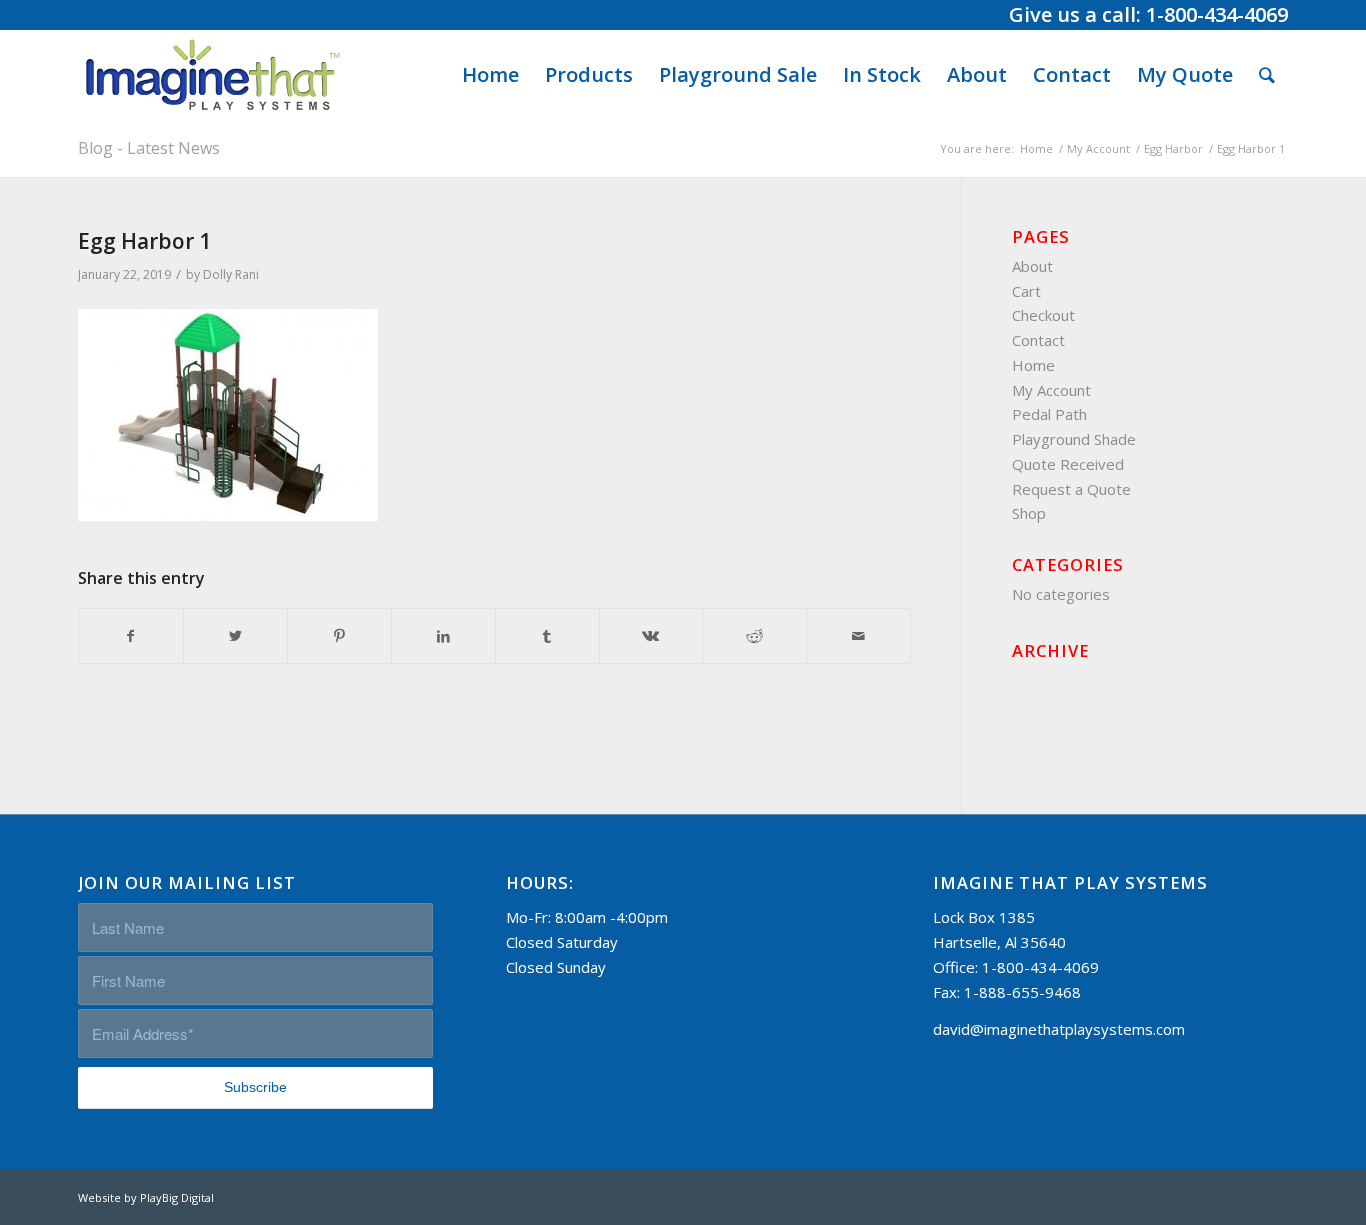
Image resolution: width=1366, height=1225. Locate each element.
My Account (1051, 390)
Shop (1029, 513)
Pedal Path (1049, 414)
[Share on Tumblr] (547, 636)
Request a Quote (1071, 489)
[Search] (1267, 75)
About (1032, 266)
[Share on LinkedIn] (443, 636)
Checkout (1043, 315)
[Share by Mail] (858, 636)
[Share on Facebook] (131, 636)
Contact (1038, 340)
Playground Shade (1074, 439)
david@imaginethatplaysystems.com (1059, 1029)
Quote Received (1068, 464)
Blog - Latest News (149, 148)
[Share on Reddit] (754, 636)
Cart (1026, 291)
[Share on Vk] (651, 636)
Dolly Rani (231, 274)
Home (1033, 365)
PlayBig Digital (177, 1197)
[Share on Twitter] (235, 636)
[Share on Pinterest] (339, 636)
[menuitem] (490, 75)
